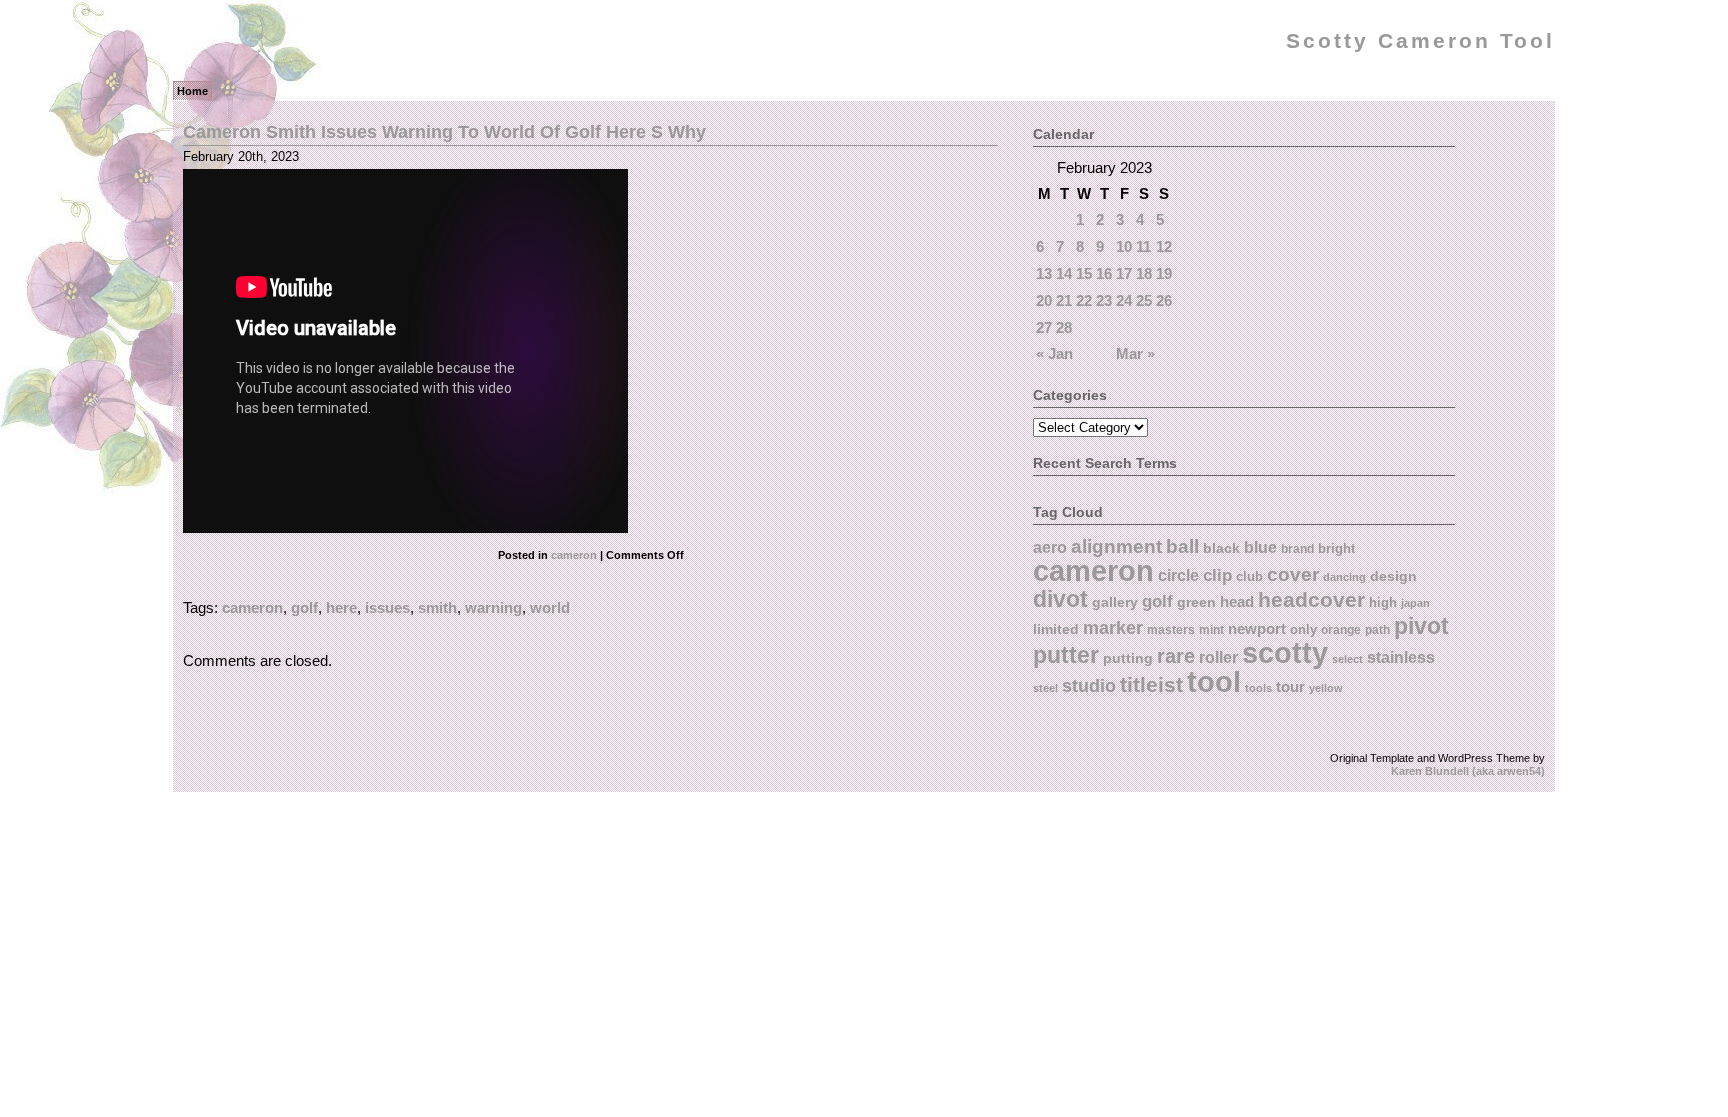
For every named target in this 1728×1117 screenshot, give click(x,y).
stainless (1401, 657)
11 (1143, 246)
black (1221, 548)
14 (1064, 273)
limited (1056, 629)
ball (1182, 546)
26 (1164, 300)
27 (1044, 327)
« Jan (1054, 353)
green (1196, 602)
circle (1178, 575)
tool (1214, 682)
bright (1336, 548)
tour (1290, 686)
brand (1297, 549)
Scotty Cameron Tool (1420, 41)
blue (1260, 547)
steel (1045, 688)
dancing (1344, 577)
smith (437, 607)
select (1347, 659)
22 (1084, 300)
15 (1084, 273)
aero (1050, 547)
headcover (1311, 599)
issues (387, 607)
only (1303, 629)
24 (1124, 300)
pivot (1421, 626)
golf (304, 607)
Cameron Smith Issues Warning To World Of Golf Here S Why (444, 131)
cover (1293, 574)
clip (1217, 575)
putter (1066, 655)
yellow (1326, 688)
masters (1171, 630)
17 (1124, 273)
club (1249, 576)
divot (1060, 599)
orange (1341, 629)
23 (1104, 300)
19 (1164, 273)
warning (493, 607)
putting (1128, 658)
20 (1044, 300)
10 (1124, 246)
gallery (1115, 602)
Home (192, 91)
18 (1144, 273)
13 (1044, 273)
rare (1176, 656)
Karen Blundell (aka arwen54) (1468, 771)
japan (1415, 603)
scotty (1285, 652)
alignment (1116, 546)
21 (1064, 300)
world (550, 607)
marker (1113, 627)
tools (1258, 688)
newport (1257, 629)
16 (1104, 273)
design (1393, 576)
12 (1164, 246)
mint (1211, 630)
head (1237, 601)
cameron (574, 555)
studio (1089, 685)
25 (1144, 300)
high (1383, 602)
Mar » (1135, 353)
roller (1218, 657)
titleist (1151, 684)
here (341, 607)
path (1377, 630)
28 (1064, 327)
